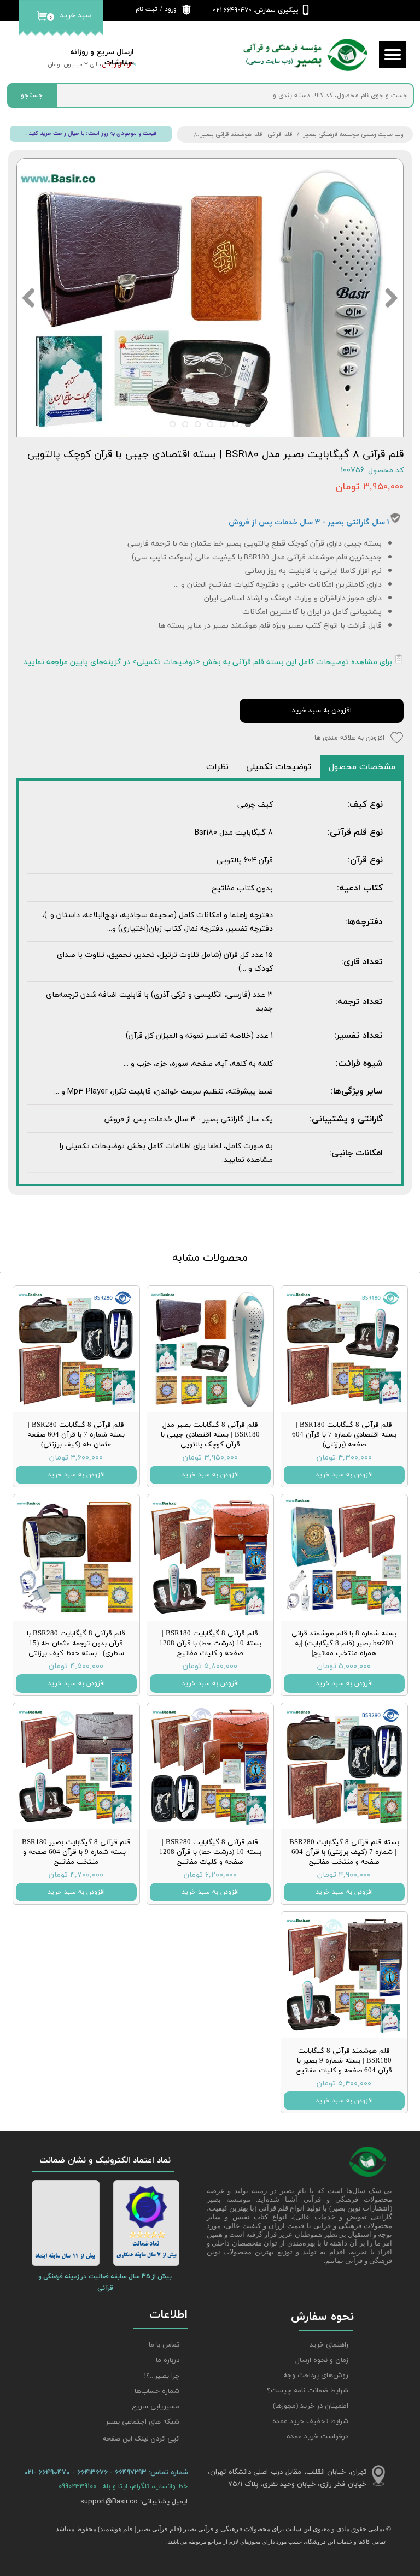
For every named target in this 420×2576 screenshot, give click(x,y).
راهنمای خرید (329, 2345)
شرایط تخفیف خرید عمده (310, 2421)
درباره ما (168, 2360)
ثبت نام (147, 9)
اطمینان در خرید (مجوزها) (311, 2406)
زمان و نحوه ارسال (322, 2360)
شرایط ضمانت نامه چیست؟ (308, 2391)
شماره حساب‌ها (157, 2391)
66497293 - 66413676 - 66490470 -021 (86, 2472)
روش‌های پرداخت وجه (316, 2376)
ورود (171, 9)
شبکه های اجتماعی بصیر (142, 2422)
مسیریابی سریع (156, 2407)
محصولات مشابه (210, 1258)
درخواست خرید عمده (317, 2437)
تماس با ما (164, 2345)
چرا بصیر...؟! (162, 2376)
